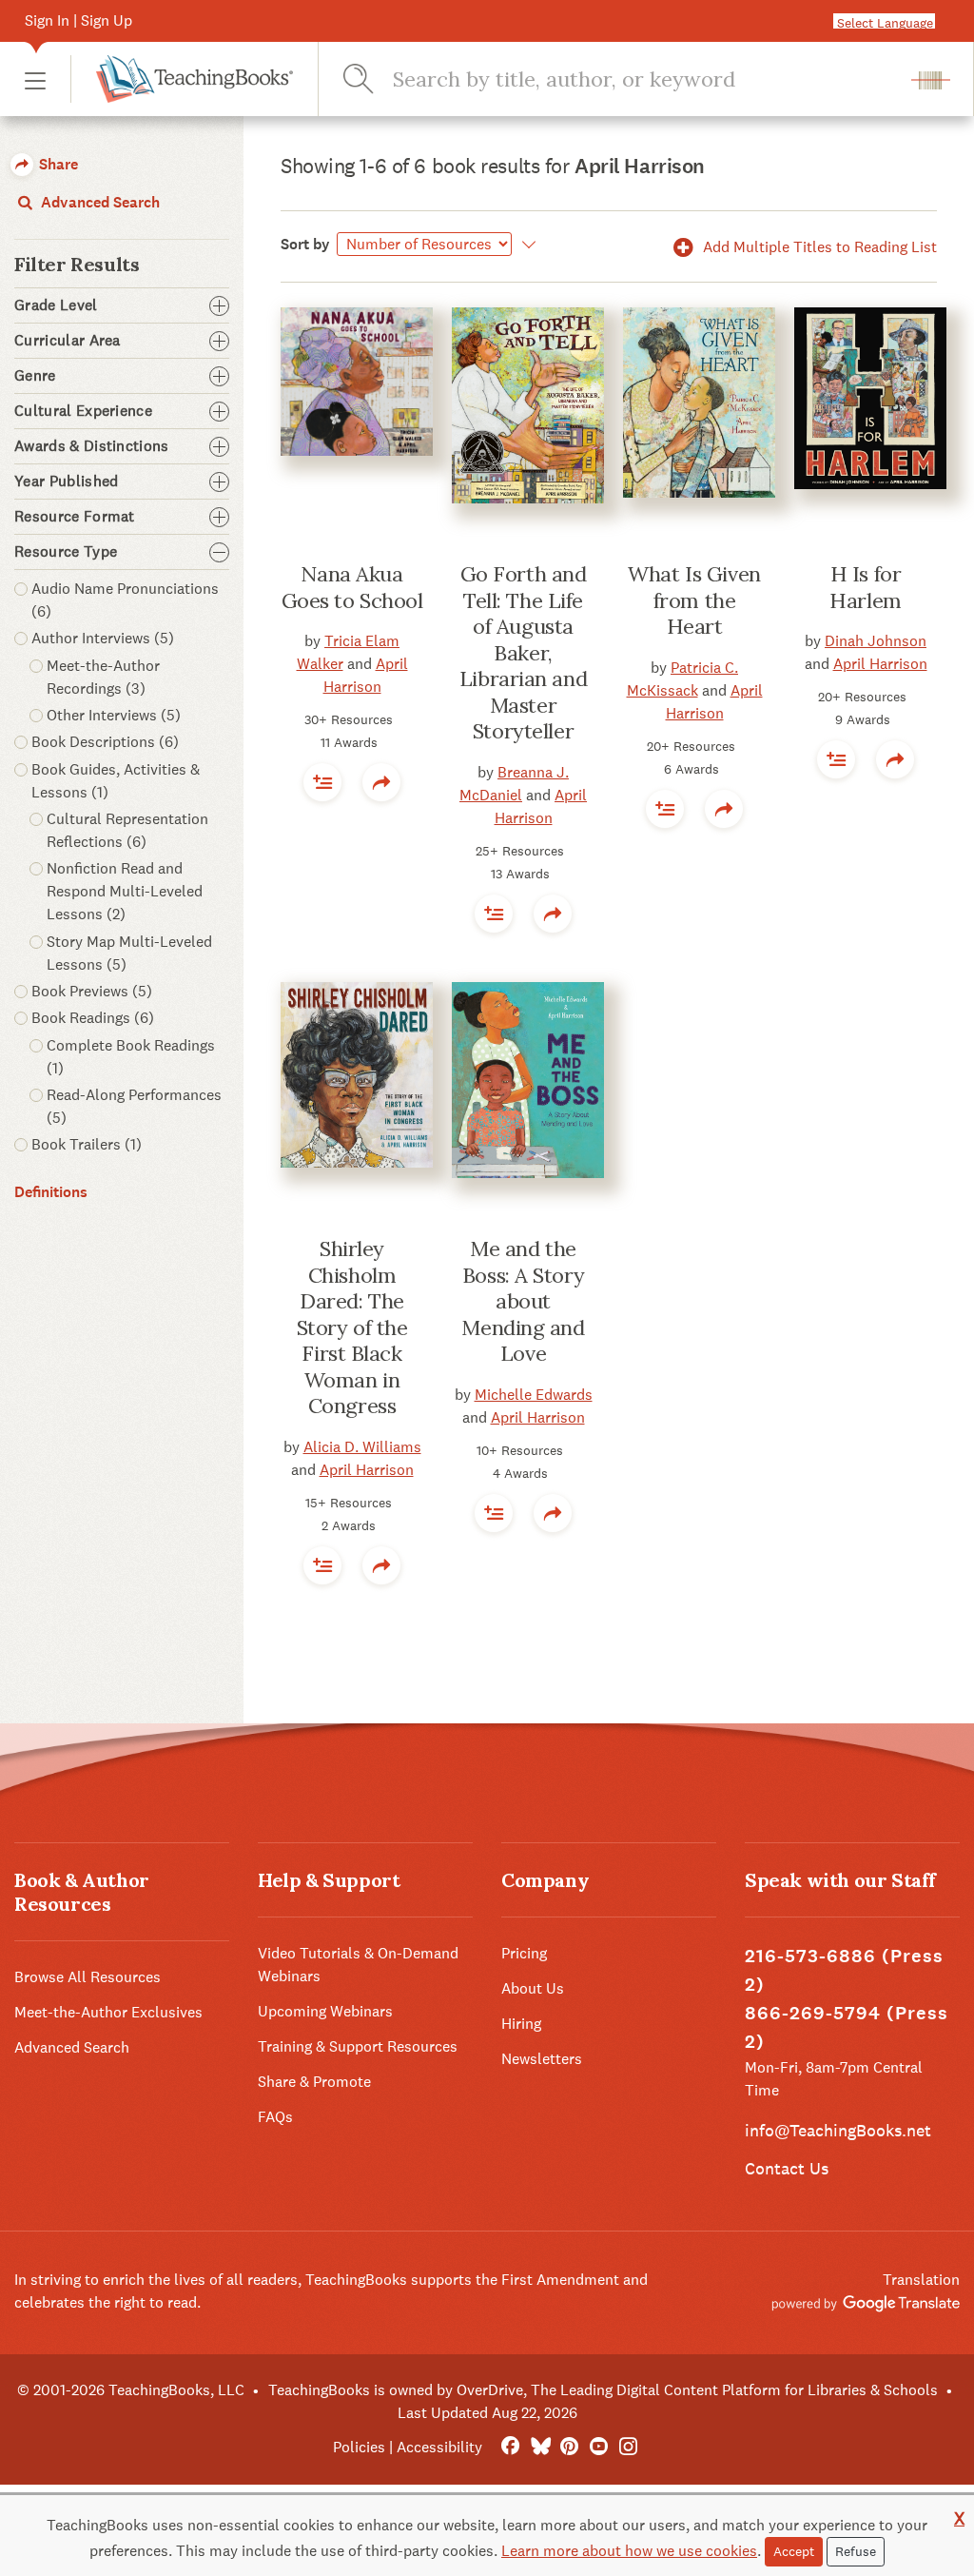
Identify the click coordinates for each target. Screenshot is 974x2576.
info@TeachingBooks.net (838, 2130)
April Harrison (880, 664)
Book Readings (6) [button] (93, 1018)
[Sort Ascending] (526, 245)
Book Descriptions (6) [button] (105, 742)
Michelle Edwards (534, 1395)
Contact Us (787, 2168)
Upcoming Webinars (325, 2011)
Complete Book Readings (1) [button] (131, 1057)
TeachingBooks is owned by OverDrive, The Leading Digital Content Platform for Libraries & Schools (603, 2390)
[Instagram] (628, 2447)
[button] (35, 79)
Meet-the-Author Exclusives (108, 2012)
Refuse (856, 2551)
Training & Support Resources (358, 2046)
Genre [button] (35, 376)
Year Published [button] (66, 482)
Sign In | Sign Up (78, 20)
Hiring (521, 2024)
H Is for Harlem (865, 587)
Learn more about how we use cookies (629, 2551)
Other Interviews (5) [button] (114, 715)
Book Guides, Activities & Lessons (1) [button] (116, 781)
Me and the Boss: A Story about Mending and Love (523, 1301)
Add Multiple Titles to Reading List (818, 247)
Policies (359, 2447)
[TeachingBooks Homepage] (182, 79)
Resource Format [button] (75, 517)
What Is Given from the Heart (694, 600)
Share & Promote (314, 2082)
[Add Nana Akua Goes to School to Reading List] (322, 782)
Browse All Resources (88, 1977)
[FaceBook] (510, 2447)
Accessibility (439, 2447)
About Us (533, 1988)
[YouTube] (599, 2447)
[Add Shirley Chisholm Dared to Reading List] (322, 1565)
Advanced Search (98, 202)
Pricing (524, 1953)
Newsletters (542, 2059)
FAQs (275, 2117)
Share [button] (57, 164)
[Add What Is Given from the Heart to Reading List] (665, 809)
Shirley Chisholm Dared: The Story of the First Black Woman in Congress (352, 1327)
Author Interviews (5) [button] (103, 638)
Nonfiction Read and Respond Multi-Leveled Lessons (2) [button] (125, 891)
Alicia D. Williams (362, 1447)
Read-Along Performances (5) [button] (134, 1106)
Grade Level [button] (56, 305)
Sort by (305, 244)
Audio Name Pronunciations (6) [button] (125, 600)
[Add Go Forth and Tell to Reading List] (494, 914)
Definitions (51, 1192)
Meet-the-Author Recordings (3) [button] (103, 677)
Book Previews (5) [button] (92, 991)
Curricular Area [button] (68, 341)
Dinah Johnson (876, 641)
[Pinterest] (569, 2447)
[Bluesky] (540, 2447)
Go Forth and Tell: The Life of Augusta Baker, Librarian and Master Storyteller (523, 652)
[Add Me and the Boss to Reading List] (494, 1513)
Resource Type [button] (66, 552)
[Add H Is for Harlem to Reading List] (836, 759)
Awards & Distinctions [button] (92, 446)
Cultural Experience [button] (83, 411)
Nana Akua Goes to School (352, 587)
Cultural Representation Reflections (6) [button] (127, 830)
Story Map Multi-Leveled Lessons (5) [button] (129, 953)
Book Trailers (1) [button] (87, 1144)
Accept (794, 2551)
